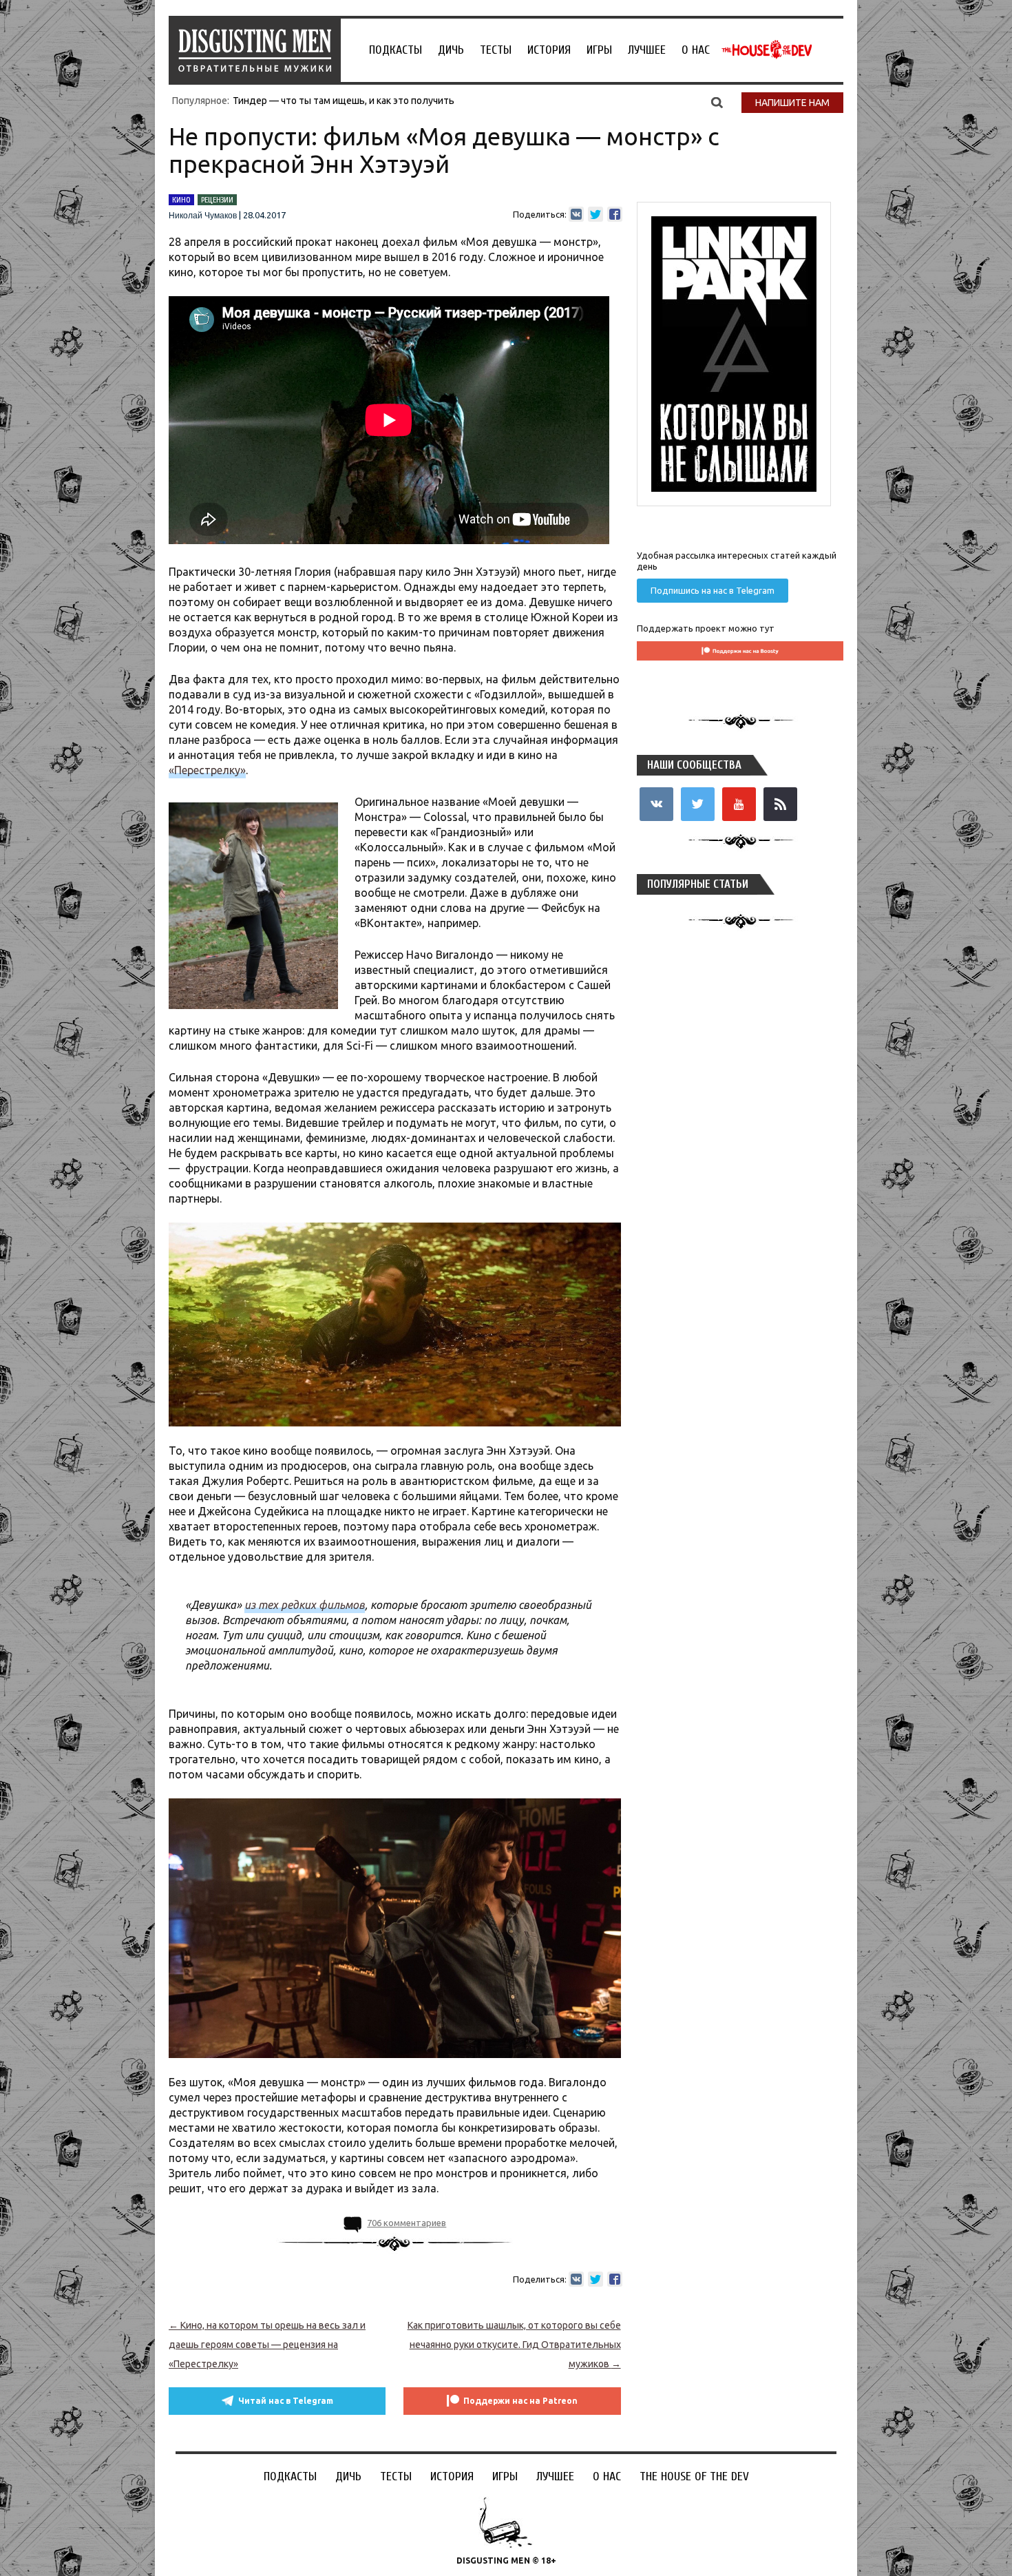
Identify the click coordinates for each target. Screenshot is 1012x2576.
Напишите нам (792, 103)
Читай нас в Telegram (286, 2401)
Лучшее (647, 50)
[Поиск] (717, 102)
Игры (599, 50)
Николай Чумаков (203, 216)
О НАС (696, 50)
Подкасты (396, 50)
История (549, 50)
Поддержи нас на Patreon (520, 2401)
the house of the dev (767, 50)
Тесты (496, 50)
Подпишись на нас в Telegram (713, 590)
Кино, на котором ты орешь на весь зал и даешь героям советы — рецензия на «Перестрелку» (267, 2345)
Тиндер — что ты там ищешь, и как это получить (344, 101)
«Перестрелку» (207, 770)
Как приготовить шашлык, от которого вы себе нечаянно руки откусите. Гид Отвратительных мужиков (514, 2345)
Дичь (451, 50)
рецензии (217, 200)
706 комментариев (407, 2223)
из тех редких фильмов (305, 1605)
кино (181, 200)
